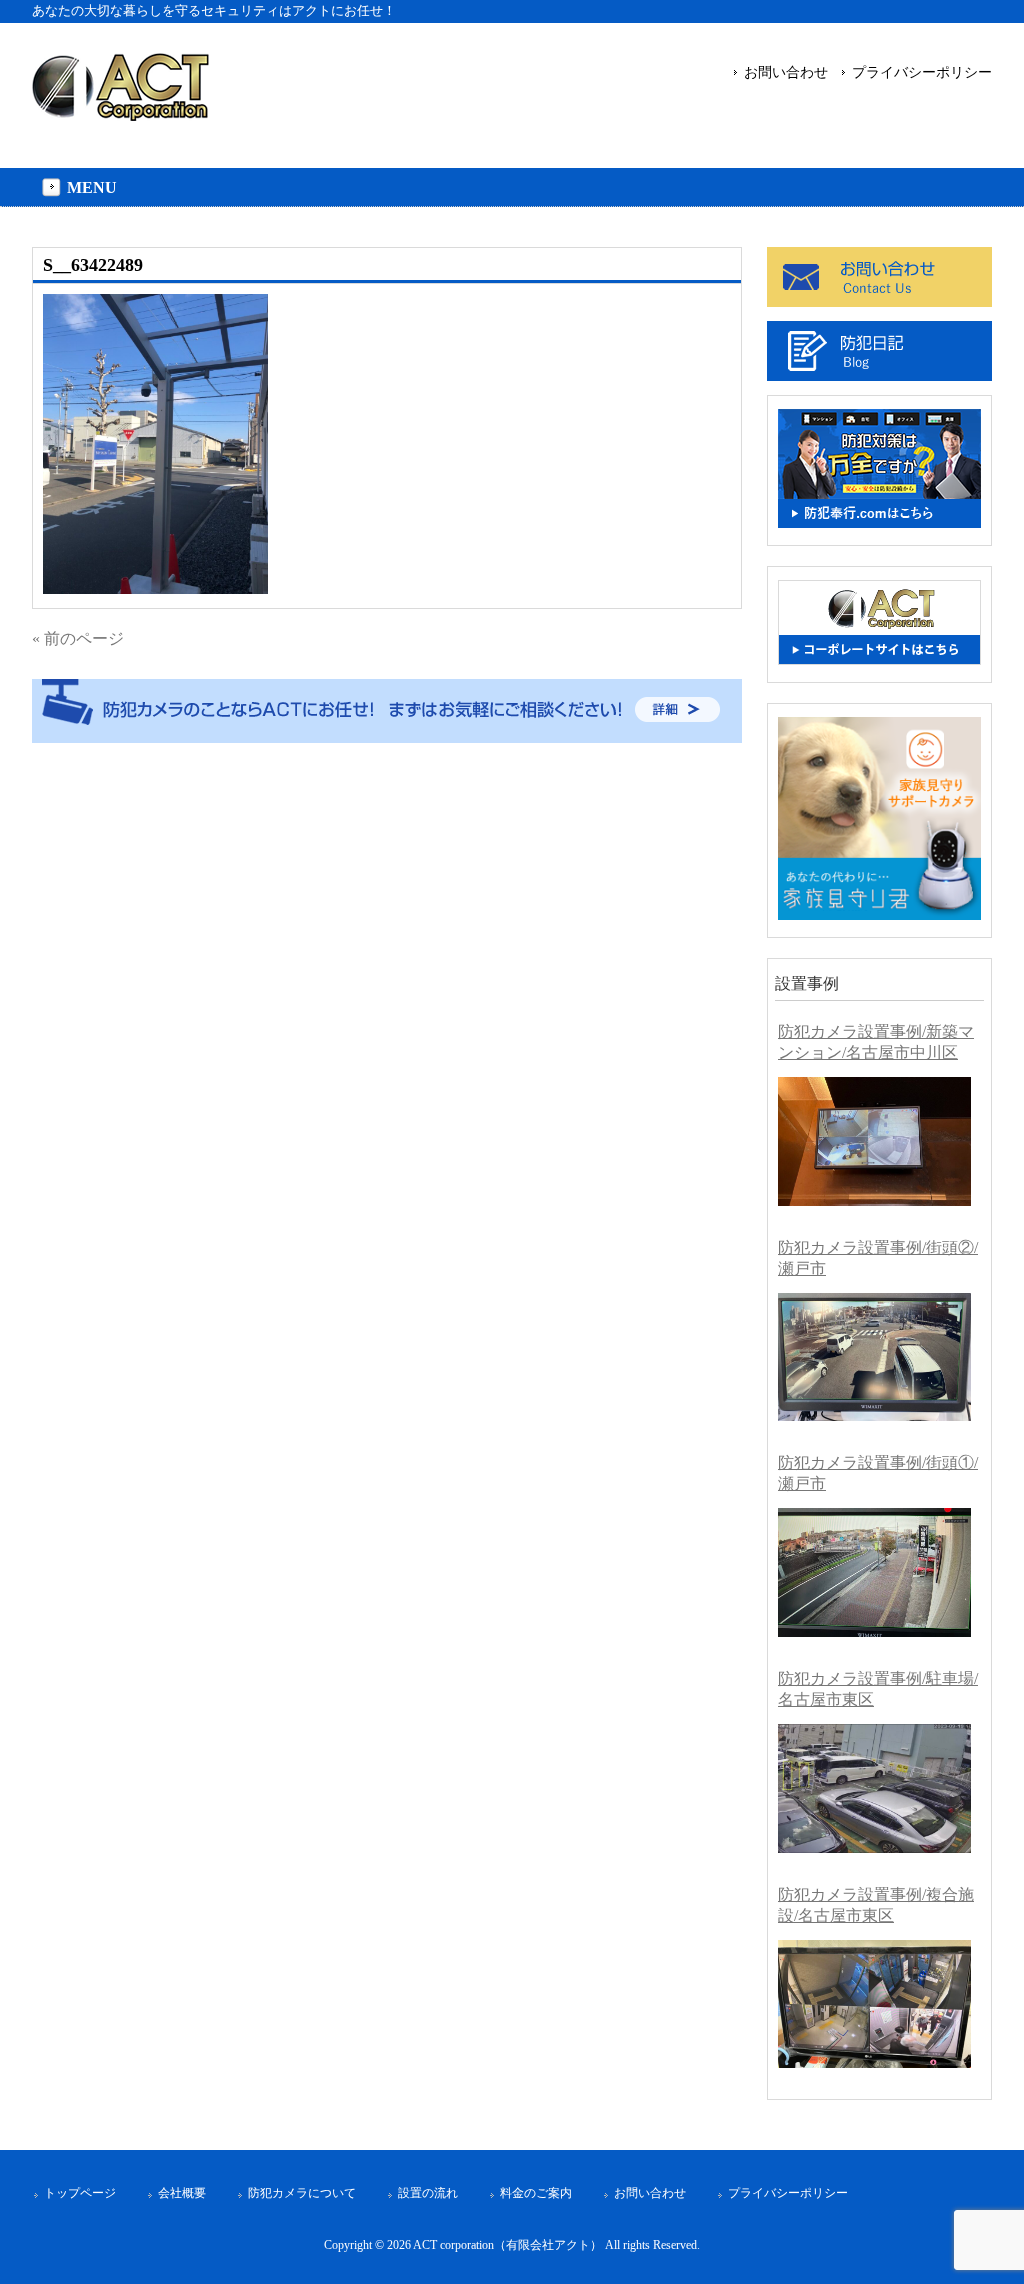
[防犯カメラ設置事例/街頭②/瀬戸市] (874, 1357)
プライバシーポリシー (922, 72)
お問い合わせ (786, 72)
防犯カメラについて (302, 2193)
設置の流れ (428, 2193)
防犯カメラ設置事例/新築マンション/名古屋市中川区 (876, 1042)
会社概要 (182, 2193)
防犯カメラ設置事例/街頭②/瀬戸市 (878, 1258)
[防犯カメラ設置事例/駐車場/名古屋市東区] (874, 1788)
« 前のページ (78, 638)
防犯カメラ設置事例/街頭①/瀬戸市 (878, 1473)
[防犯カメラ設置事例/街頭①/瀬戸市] (874, 1572)
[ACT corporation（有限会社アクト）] (120, 112)
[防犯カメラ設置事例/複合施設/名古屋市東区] (874, 2004)
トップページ (80, 2193)
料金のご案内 (536, 2193)
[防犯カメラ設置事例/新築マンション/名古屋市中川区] (874, 1141)
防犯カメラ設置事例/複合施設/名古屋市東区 (876, 1905)
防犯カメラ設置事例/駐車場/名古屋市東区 (878, 1689)
